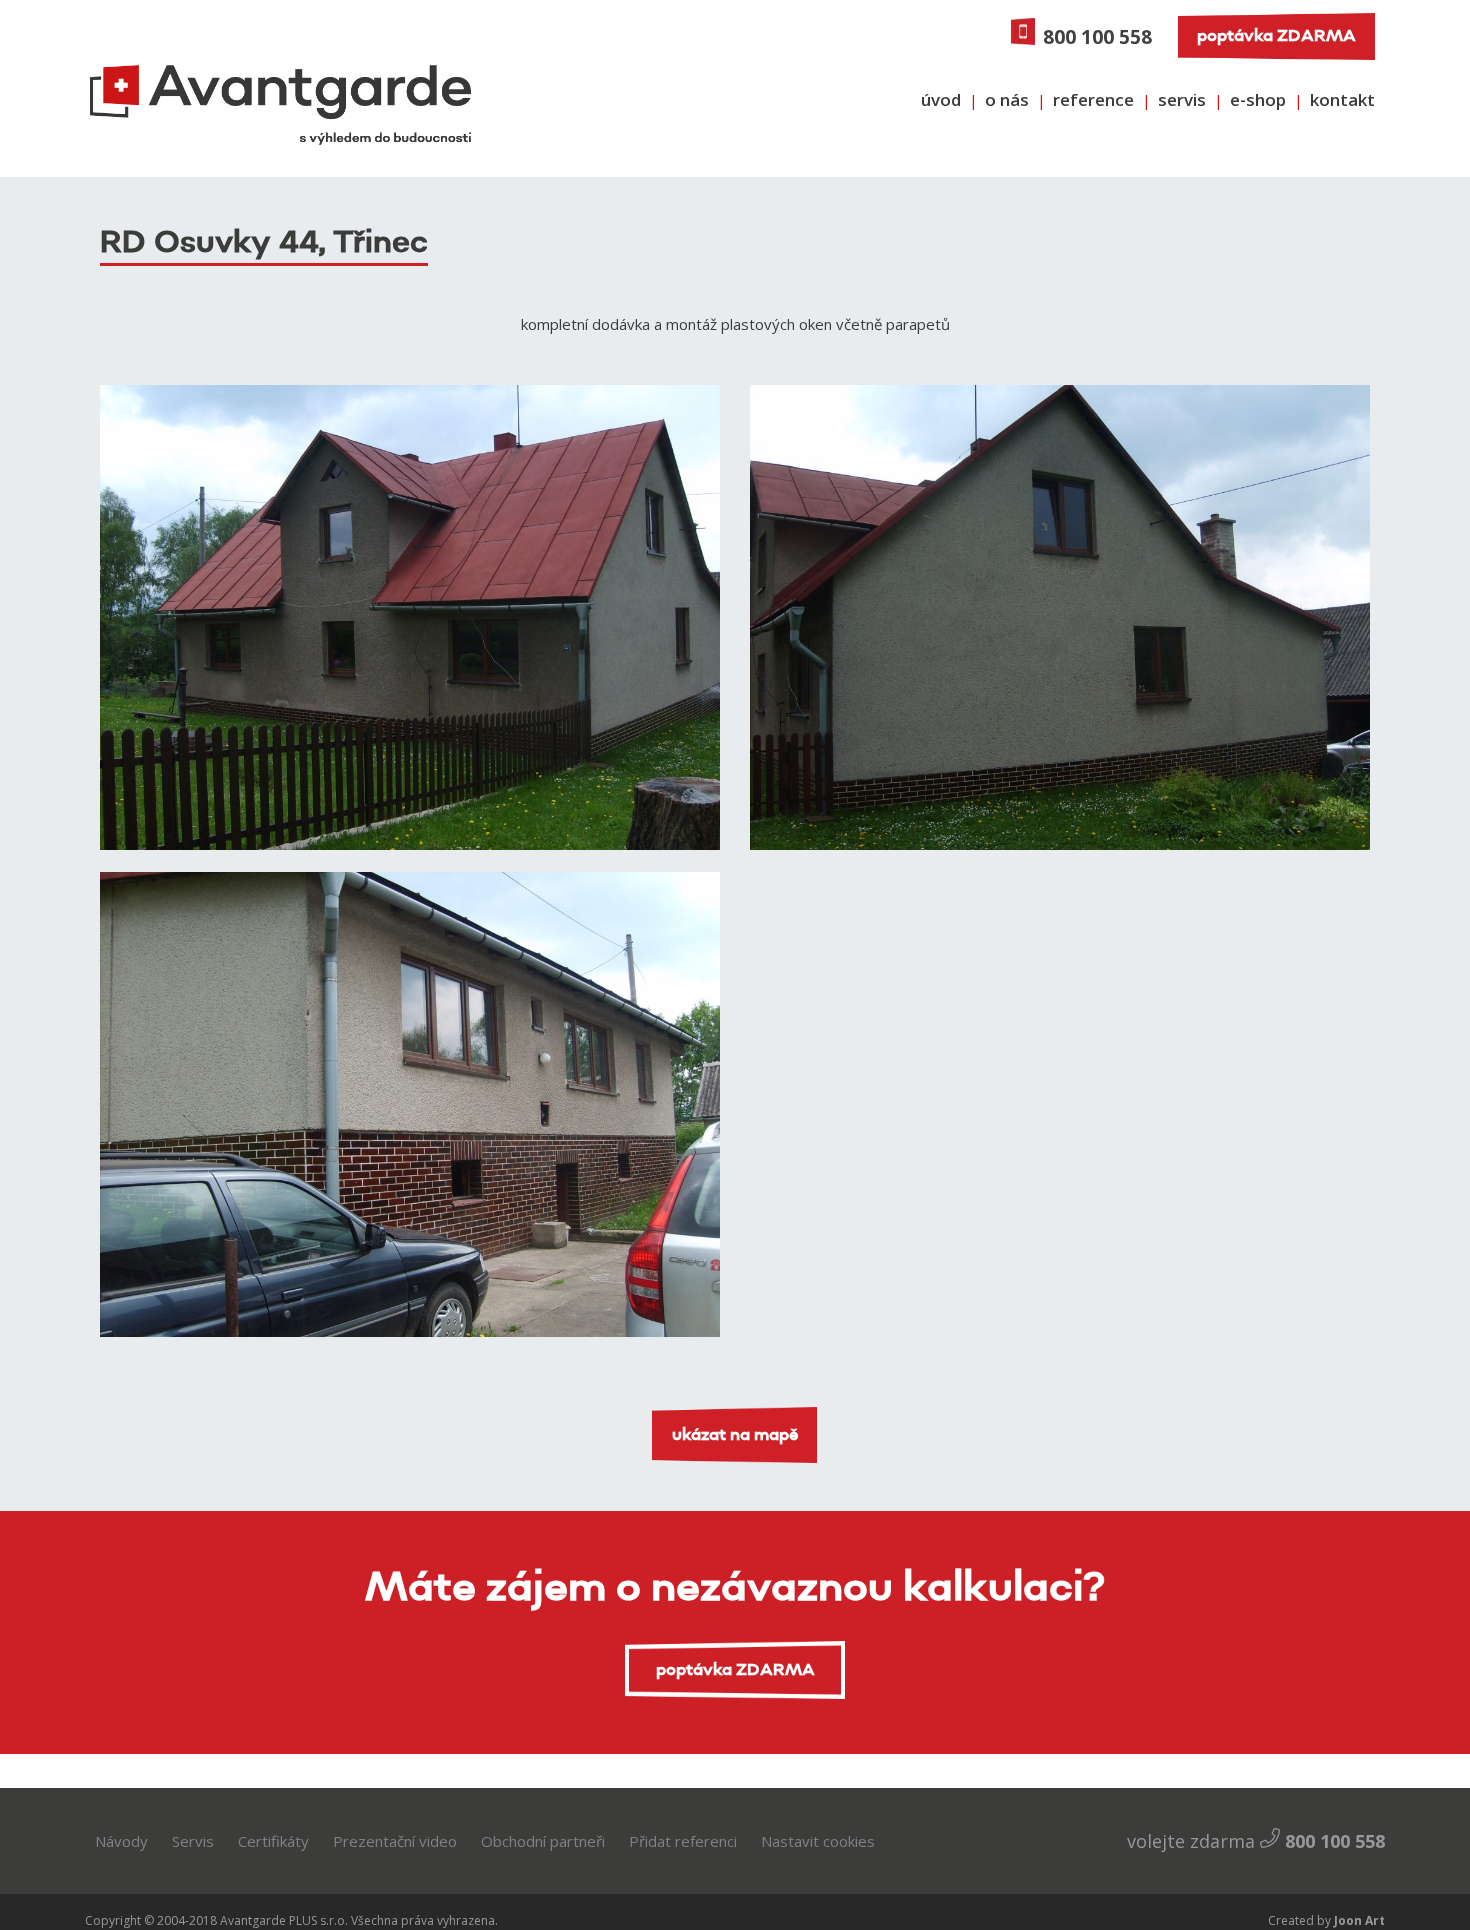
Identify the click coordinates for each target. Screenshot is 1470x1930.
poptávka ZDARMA (1276, 36)
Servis (193, 1841)
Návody (121, 1841)
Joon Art (1358, 1920)
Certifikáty (273, 1841)
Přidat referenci (683, 1841)
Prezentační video (395, 1841)
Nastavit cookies (818, 1841)
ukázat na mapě (735, 1435)
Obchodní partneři (543, 1841)
